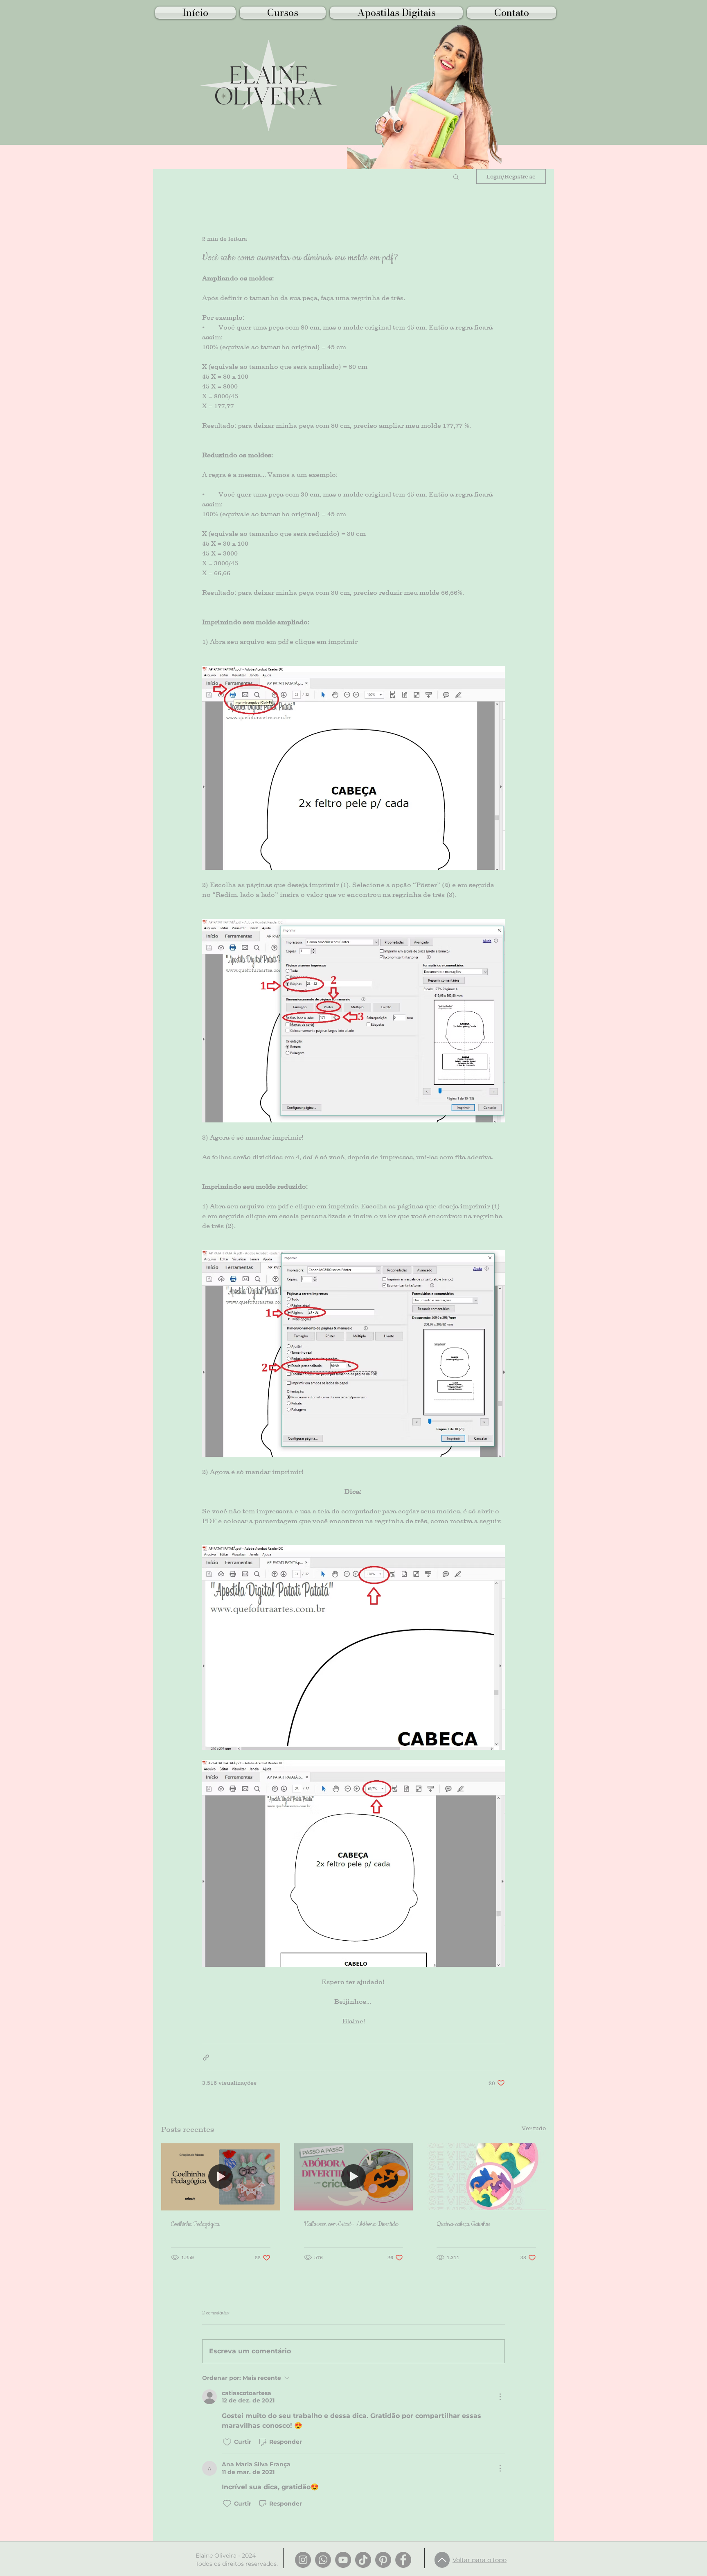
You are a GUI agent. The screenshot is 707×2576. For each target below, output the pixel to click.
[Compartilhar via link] (206, 2058)
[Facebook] (403, 2560)
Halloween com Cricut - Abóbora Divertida (351, 2224)
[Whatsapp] (323, 2560)
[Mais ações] (500, 2397)
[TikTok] (363, 2560)
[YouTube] (343, 2560)
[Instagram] (303, 2560)
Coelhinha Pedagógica (195, 2224)
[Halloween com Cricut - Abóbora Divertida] (354, 2177)
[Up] (442, 2560)
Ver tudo (534, 2128)
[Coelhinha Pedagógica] (221, 2177)
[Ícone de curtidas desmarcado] (227, 2442)
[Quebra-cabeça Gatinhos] (486, 2177)
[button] (456, 176)
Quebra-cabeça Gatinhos (463, 2224)
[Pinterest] (383, 2560)
